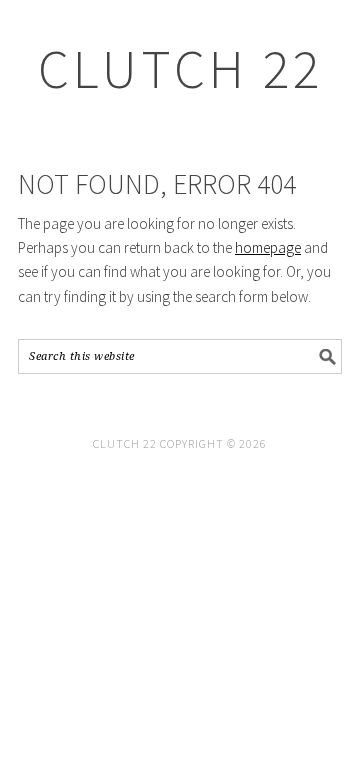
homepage (268, 247)
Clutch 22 (180, 68)
